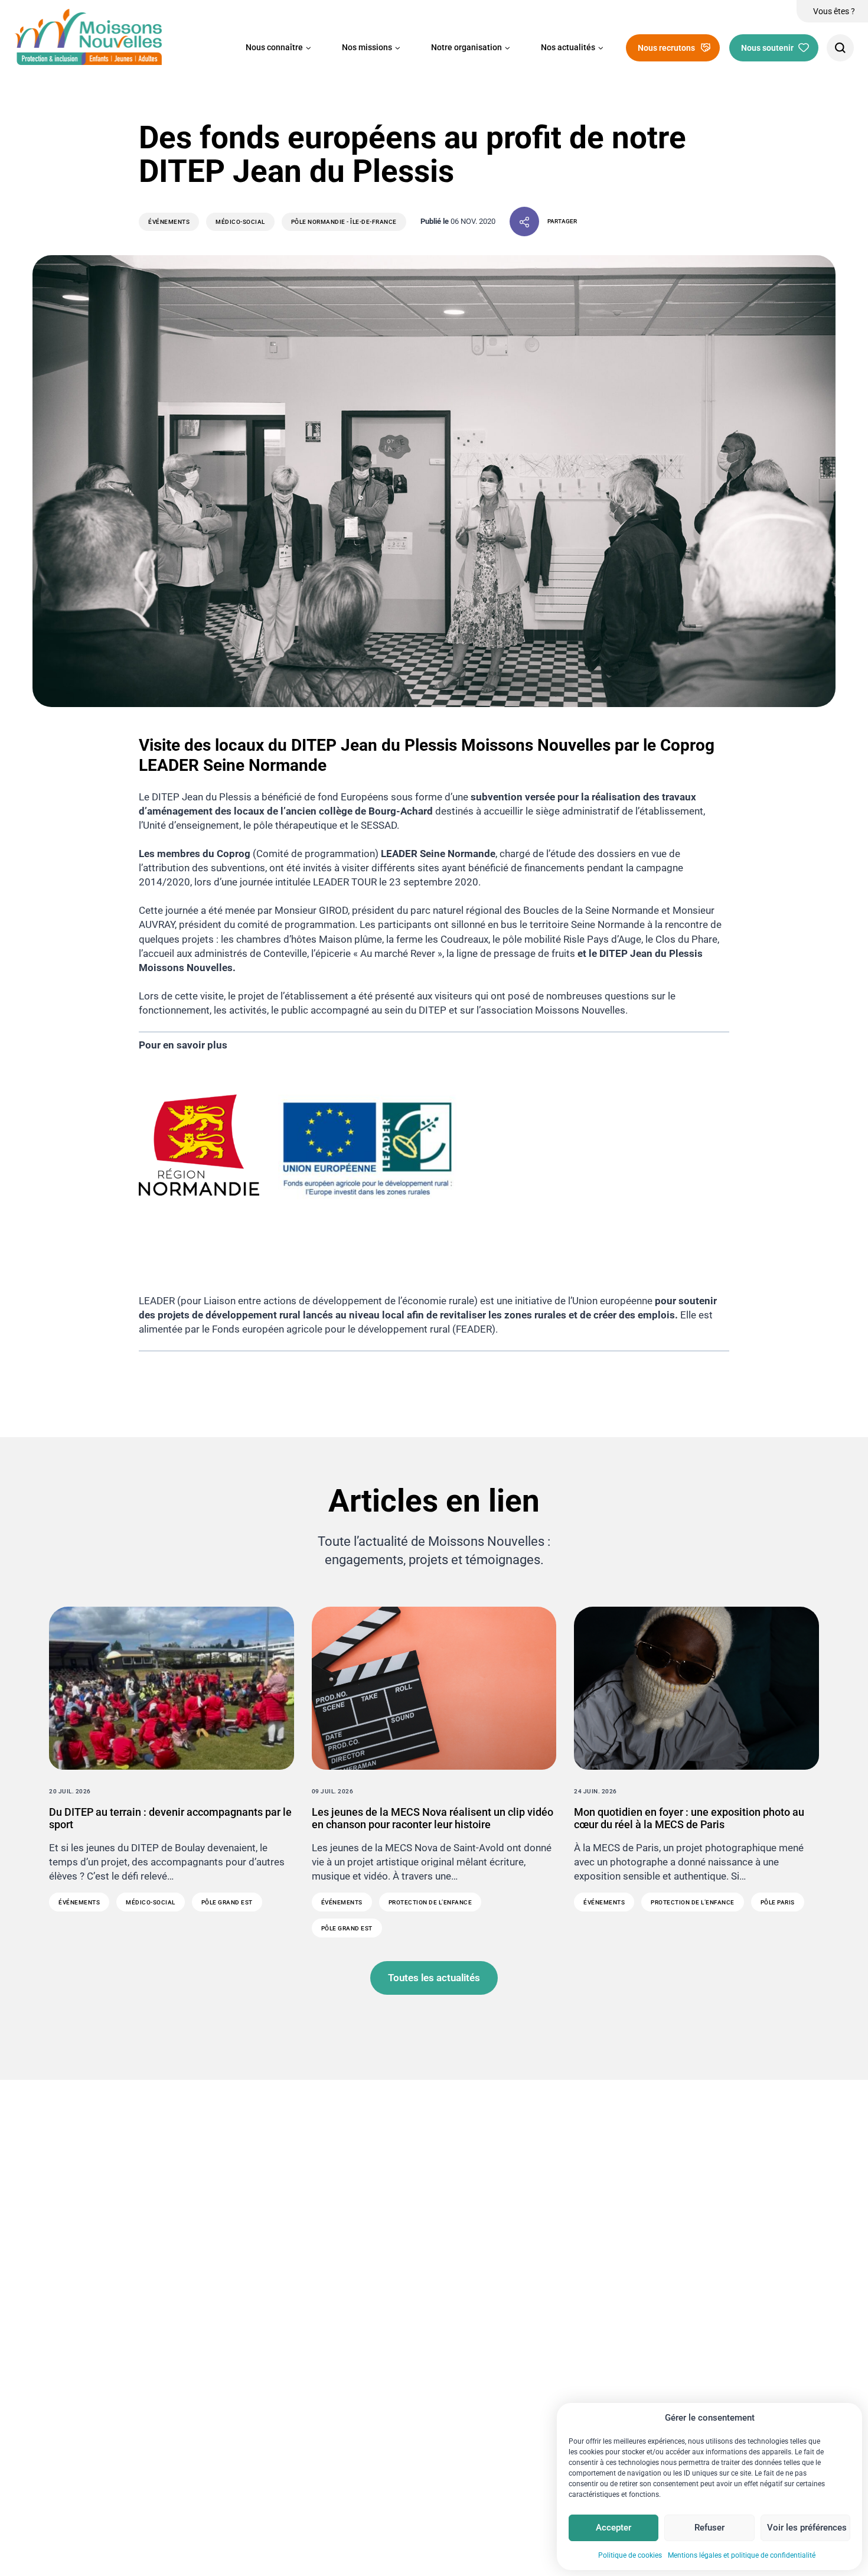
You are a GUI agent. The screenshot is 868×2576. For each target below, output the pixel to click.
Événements (169, 222)
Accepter (614, 2528)
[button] (278, 48)
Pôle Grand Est (227, 1902)
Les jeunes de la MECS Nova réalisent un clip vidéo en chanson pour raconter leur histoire (433, 1818)
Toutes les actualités (434, 1978)
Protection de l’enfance (430, 1902)
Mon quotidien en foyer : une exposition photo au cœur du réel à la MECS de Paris (689, 1818)
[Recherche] (840, 48)
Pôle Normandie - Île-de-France (344, 222)
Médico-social (240, 222)
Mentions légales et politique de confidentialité (742, 2555)
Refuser (709, 2528)
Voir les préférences (807, 2528)
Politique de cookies (630, 2555)
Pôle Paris (778, 1902)
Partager (562, 221)
